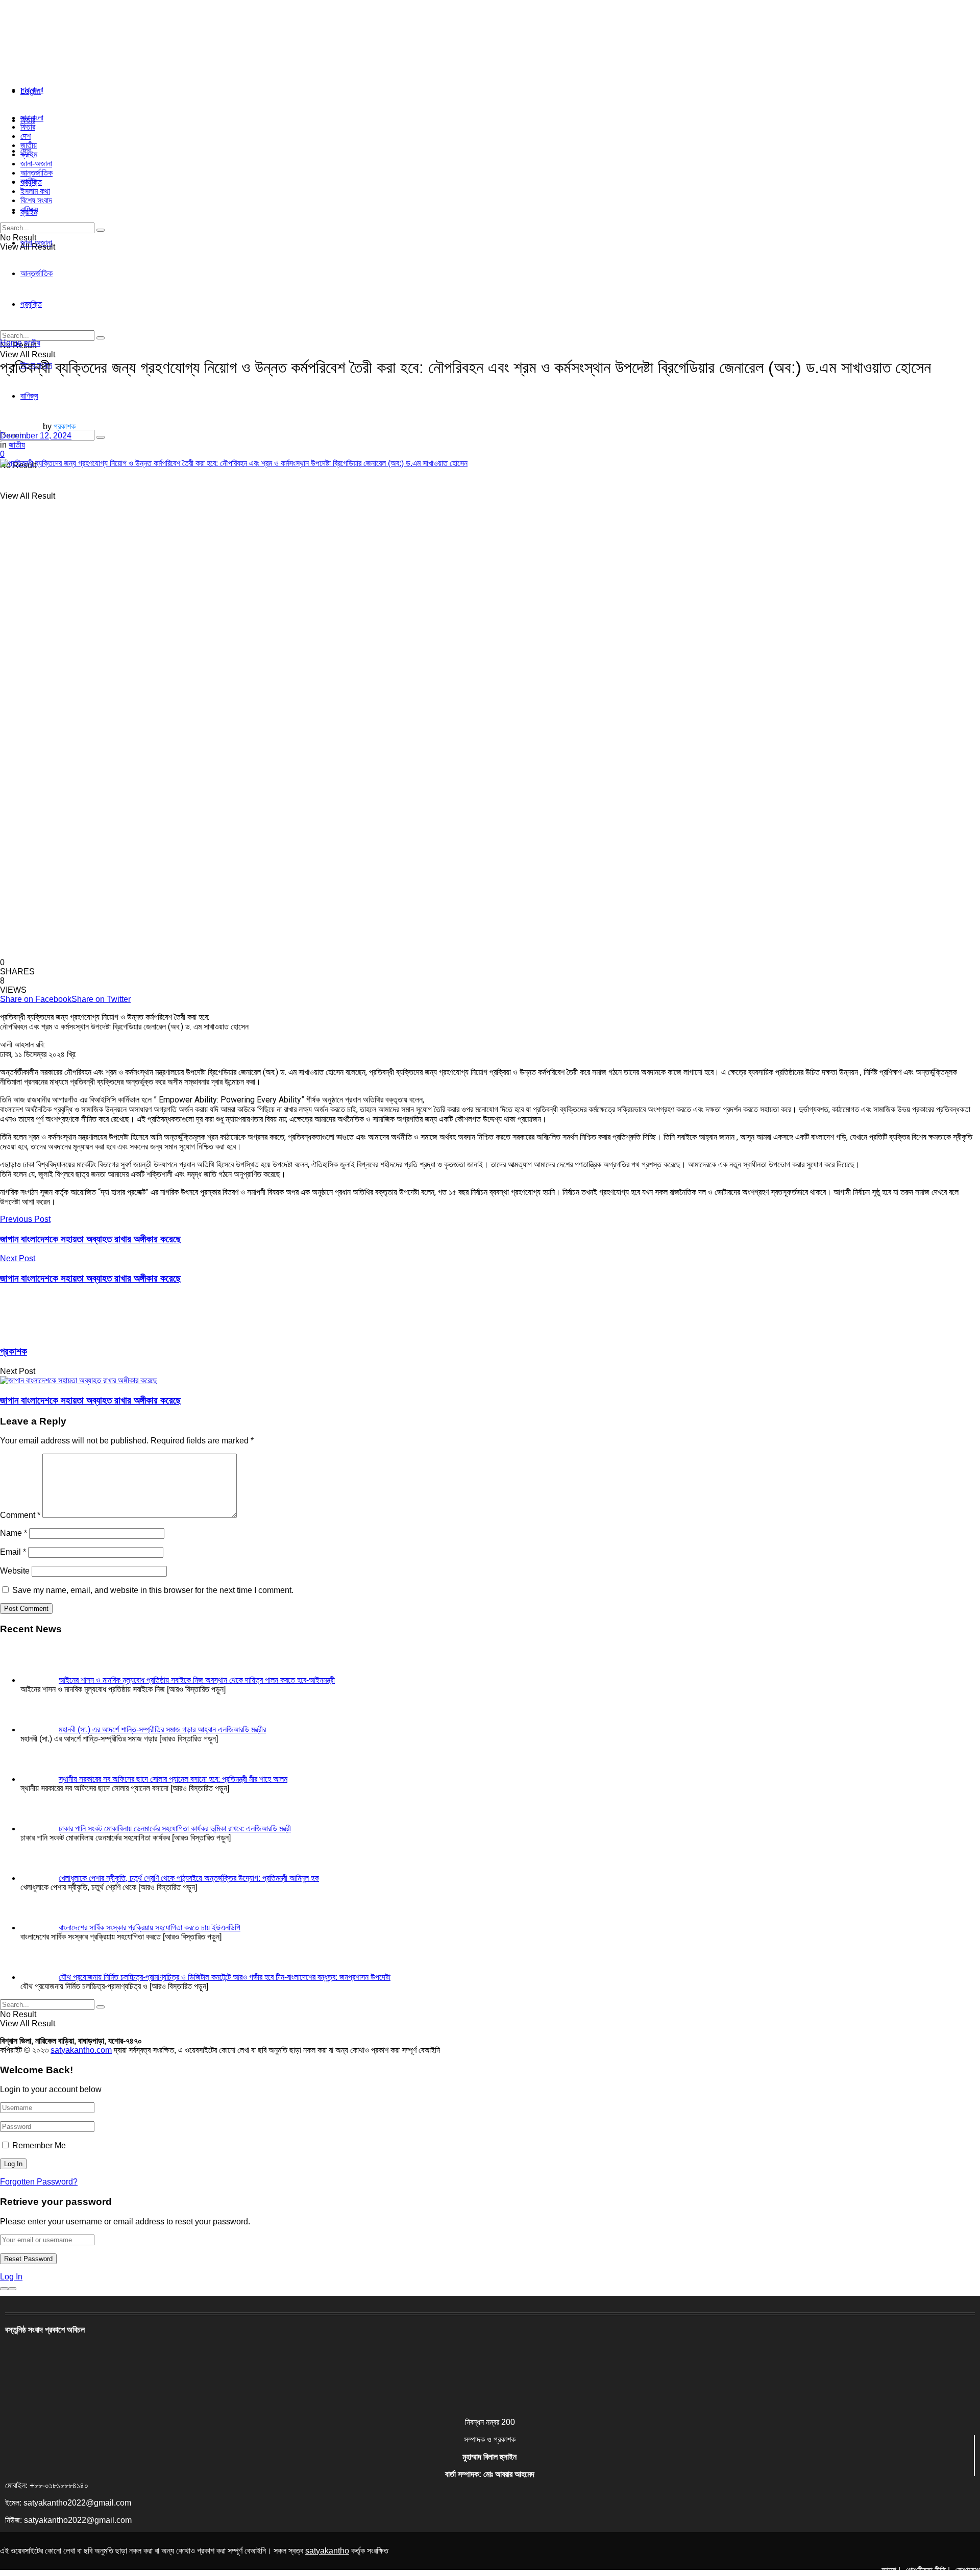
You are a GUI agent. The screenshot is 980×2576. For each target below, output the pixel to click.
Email (13, 1552)
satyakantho (327, 2551)
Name (14, 1533)
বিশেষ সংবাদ (36, 200)
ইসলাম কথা (35, 191)
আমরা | (891, 2570)
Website (15, 1571)
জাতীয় (29, 145)
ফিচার (28, 127)
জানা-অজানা (36, 164)
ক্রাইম (29, 154)
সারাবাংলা (32, 90)
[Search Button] (101, 437)
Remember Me (39, 2145)
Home (11, 343)
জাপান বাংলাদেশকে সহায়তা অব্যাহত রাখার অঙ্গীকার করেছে (91, 1400)
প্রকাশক (65, 426)
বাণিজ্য (29, 210)
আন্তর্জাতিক (36, 173)
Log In (11, 2277)
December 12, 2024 (36, 436)
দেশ (26, 136)
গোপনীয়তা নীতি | (928, 2570)
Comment (20, 1515)
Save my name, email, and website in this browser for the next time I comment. (153, 1590)
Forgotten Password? (39, 2182)
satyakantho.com (81, 2050)
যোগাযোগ (967, 2570)
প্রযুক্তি (31, 182)
